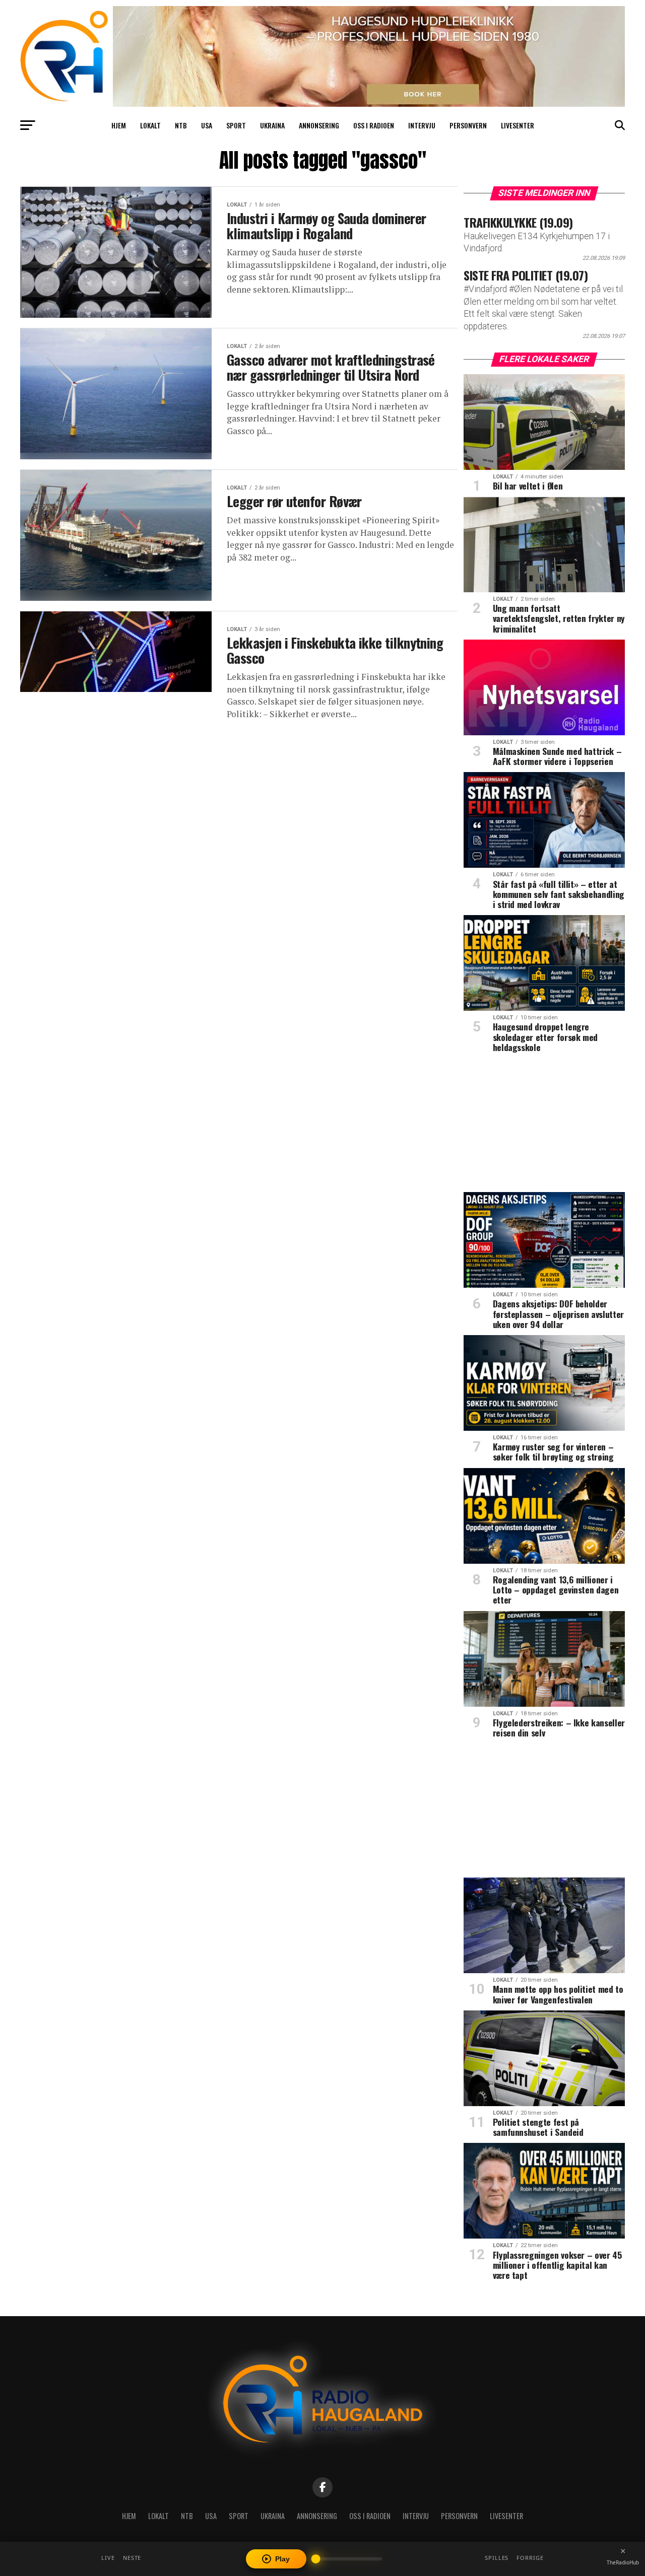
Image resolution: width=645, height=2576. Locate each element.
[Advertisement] (544, 1126)
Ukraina (272, 125)
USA (207, 125)
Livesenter (518, 125)
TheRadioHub (623, 2562)
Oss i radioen (374, 125)
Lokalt (150, 125)
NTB (181, 125)
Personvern (468, 125)
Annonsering (319, 125)
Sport (236, 125)
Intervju (422, 125)
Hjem (119, 125)
